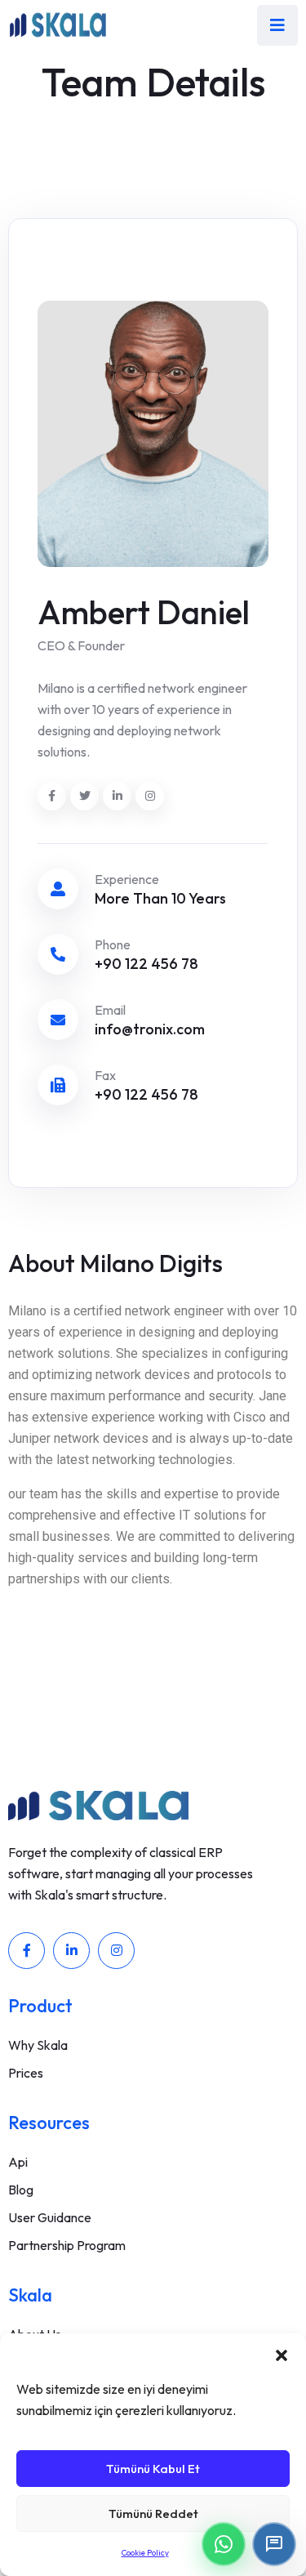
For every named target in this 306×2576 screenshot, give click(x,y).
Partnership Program (67, 2245)
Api (18, 2162)
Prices (26, 2073)
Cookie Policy (145, 2553)
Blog (21, 2190)
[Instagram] (116, 1951)
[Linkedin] (71, 1951)
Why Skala (38, 2045)
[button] (282, 2354)
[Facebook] (27, 1951)
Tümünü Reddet (153, 2513)
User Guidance (50, 2217)
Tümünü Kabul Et (153, 2469)
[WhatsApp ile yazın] (224, 2544)
